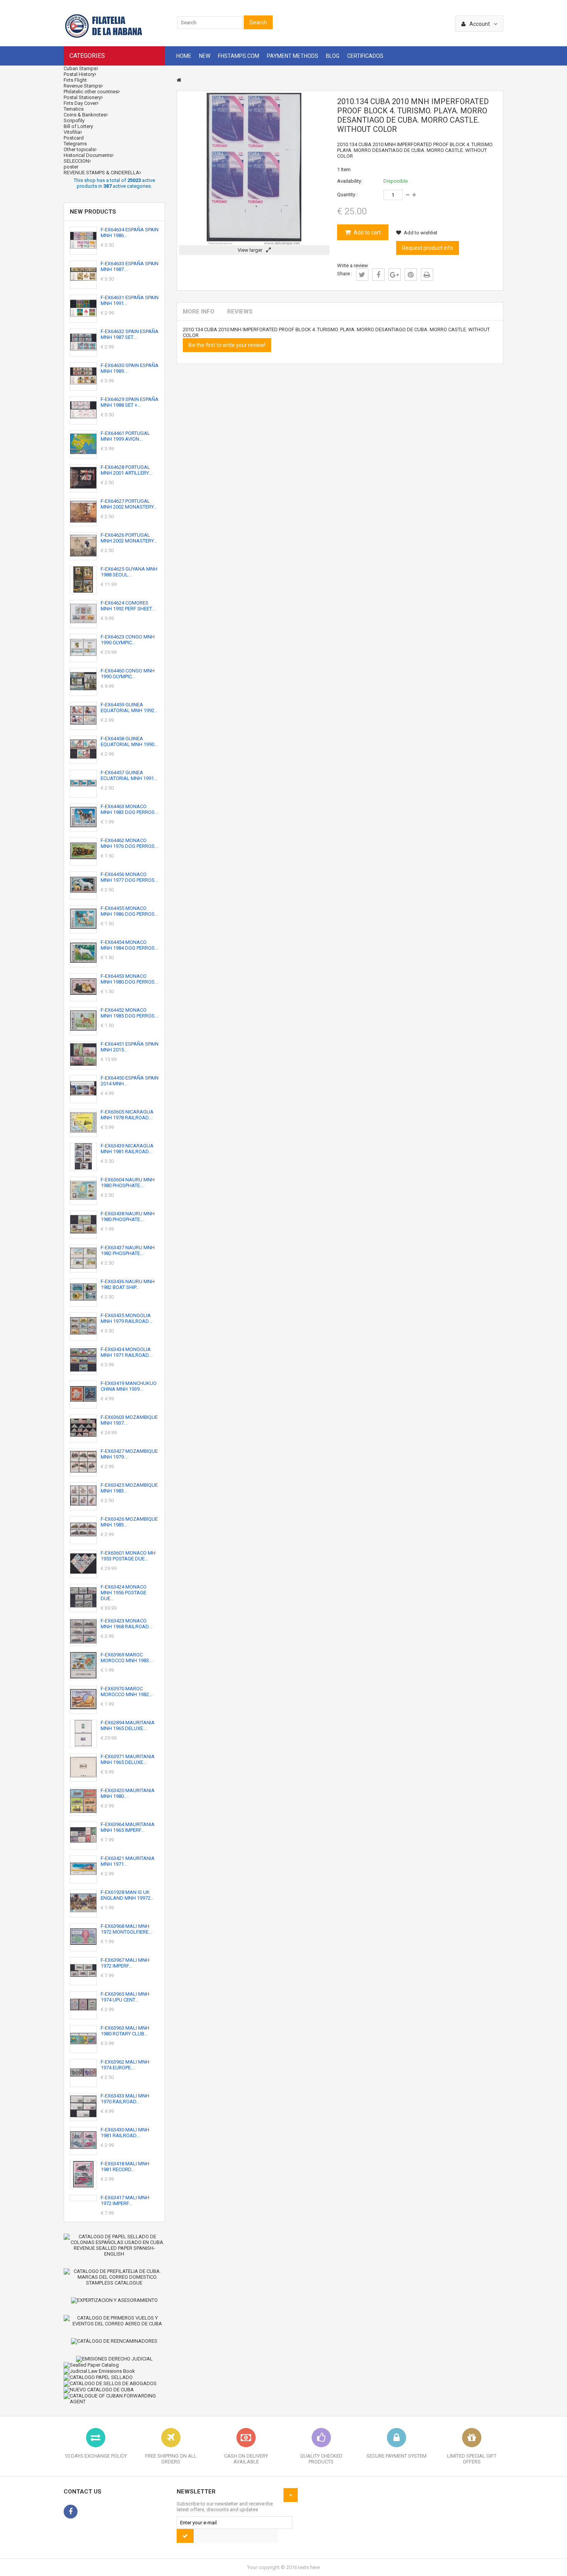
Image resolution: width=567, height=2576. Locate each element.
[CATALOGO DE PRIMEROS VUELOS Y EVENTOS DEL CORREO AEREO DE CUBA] (114, 2321)
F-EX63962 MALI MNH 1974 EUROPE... (125, 2065)
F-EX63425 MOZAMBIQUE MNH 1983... (129, 1488)
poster (71, 167)
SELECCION (76, 161)
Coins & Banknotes (85, 115)
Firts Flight (75, 80)
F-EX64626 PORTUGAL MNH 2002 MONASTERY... (129, 538)
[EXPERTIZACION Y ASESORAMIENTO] (114, 2300)
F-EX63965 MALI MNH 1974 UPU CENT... (125, 1997)
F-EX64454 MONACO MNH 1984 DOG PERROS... (129, 945)
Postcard (74, 138)
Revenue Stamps (82, 86)
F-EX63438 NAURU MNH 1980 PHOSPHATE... (128, 1216)
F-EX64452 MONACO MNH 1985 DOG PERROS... (129, 1013)
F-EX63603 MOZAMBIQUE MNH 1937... (129, 1420)
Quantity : (347, 195)
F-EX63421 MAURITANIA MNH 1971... (128, 1861)
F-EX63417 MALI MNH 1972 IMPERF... (125, 2200)
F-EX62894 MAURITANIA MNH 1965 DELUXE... (128, 1725)
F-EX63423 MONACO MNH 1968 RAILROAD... (126, 1624)
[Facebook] (71, 2512)
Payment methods (293, 56)
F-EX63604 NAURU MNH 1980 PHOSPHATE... (128, 1183)
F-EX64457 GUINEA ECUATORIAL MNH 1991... (129, 775)
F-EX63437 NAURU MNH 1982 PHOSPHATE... (128, 1250)
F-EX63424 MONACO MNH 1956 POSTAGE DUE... (124, 1593)
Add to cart (367, 232)
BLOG (333, 56)
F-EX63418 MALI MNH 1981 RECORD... (125, 2167)
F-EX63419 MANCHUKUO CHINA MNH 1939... (129, 1386)
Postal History (79, 74)
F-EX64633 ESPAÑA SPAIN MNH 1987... (130, 266)
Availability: (350, 181)
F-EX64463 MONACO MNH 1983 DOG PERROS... (129, 809)
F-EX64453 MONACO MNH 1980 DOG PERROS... (129, 979)
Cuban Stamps (80, 68)
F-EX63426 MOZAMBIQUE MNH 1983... (129, 1522)
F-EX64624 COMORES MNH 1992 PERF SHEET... (128, 606)
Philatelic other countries (91, 92)
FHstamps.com (239, 56)
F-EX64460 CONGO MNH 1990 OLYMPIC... (128, 674)
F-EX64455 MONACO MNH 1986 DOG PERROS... (129, 911)
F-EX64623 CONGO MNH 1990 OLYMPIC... (128, 640)
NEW (205, 56)
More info (199, 312)
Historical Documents (88, 155)
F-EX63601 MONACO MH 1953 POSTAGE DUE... (128, 1556)
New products (93, 212)
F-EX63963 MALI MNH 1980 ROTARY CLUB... (125, 2031)
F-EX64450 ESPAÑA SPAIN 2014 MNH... (130, 1081)
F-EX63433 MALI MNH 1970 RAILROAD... (125, 2099)
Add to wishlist (421, 233)
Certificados (365, 56)
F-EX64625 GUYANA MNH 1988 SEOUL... (129, 572)
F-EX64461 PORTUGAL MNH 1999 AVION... (125, 436)
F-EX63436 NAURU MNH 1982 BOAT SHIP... (128, 1284)
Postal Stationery (82, 97)
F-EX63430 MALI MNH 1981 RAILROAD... (125, 2133)
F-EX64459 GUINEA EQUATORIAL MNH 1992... (129, 708)
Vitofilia (72, 132)
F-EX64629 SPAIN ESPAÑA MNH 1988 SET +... (130, 402)
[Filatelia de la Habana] (114, 37)
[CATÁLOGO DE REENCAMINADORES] (114, 2341)
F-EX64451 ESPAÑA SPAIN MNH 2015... (130, 1047)
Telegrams (75, 144)
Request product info (428, 248)
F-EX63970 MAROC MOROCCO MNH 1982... (127, 1692)
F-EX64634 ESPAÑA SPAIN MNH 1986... (130, 232)
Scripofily (74, 120)
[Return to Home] (179, 80)
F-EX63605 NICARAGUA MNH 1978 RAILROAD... (127, 1115)
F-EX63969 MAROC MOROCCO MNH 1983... (127, 1658)
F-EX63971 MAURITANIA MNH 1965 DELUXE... (128, 1759)
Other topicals (79, 149)
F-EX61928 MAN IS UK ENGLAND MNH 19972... (127, 1895)
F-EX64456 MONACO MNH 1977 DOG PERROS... (129, 877)
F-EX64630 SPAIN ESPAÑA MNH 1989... (130, 368)
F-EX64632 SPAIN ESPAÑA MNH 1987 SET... (130, 334)
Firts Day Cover (80, 103)
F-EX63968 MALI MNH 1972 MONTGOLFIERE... (126, 1929)
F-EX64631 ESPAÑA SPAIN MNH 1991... (130, 300)
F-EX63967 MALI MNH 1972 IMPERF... (125, 1963)
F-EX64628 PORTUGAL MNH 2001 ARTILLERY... (126, 470)
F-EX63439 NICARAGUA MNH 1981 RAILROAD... (127, 1149)
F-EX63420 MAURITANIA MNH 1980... (128, 1793)
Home (184, 56)
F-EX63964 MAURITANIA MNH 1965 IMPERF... (128, 1827)
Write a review (353, 265)
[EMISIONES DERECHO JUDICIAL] (114, 2359)
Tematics (74, 109)
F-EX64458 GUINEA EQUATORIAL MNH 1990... (129, 741)
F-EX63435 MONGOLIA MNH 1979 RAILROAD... (126, 1318)
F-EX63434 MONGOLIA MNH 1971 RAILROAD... (126, 1352)
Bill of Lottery (78, 126)
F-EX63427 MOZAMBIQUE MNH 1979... (129, 1454)
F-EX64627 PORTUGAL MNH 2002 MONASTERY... (129, 504)
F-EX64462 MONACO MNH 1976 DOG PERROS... (129, 843)
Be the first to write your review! (227, 345)
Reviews (240, 312)
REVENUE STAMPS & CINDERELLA (101, 173)
